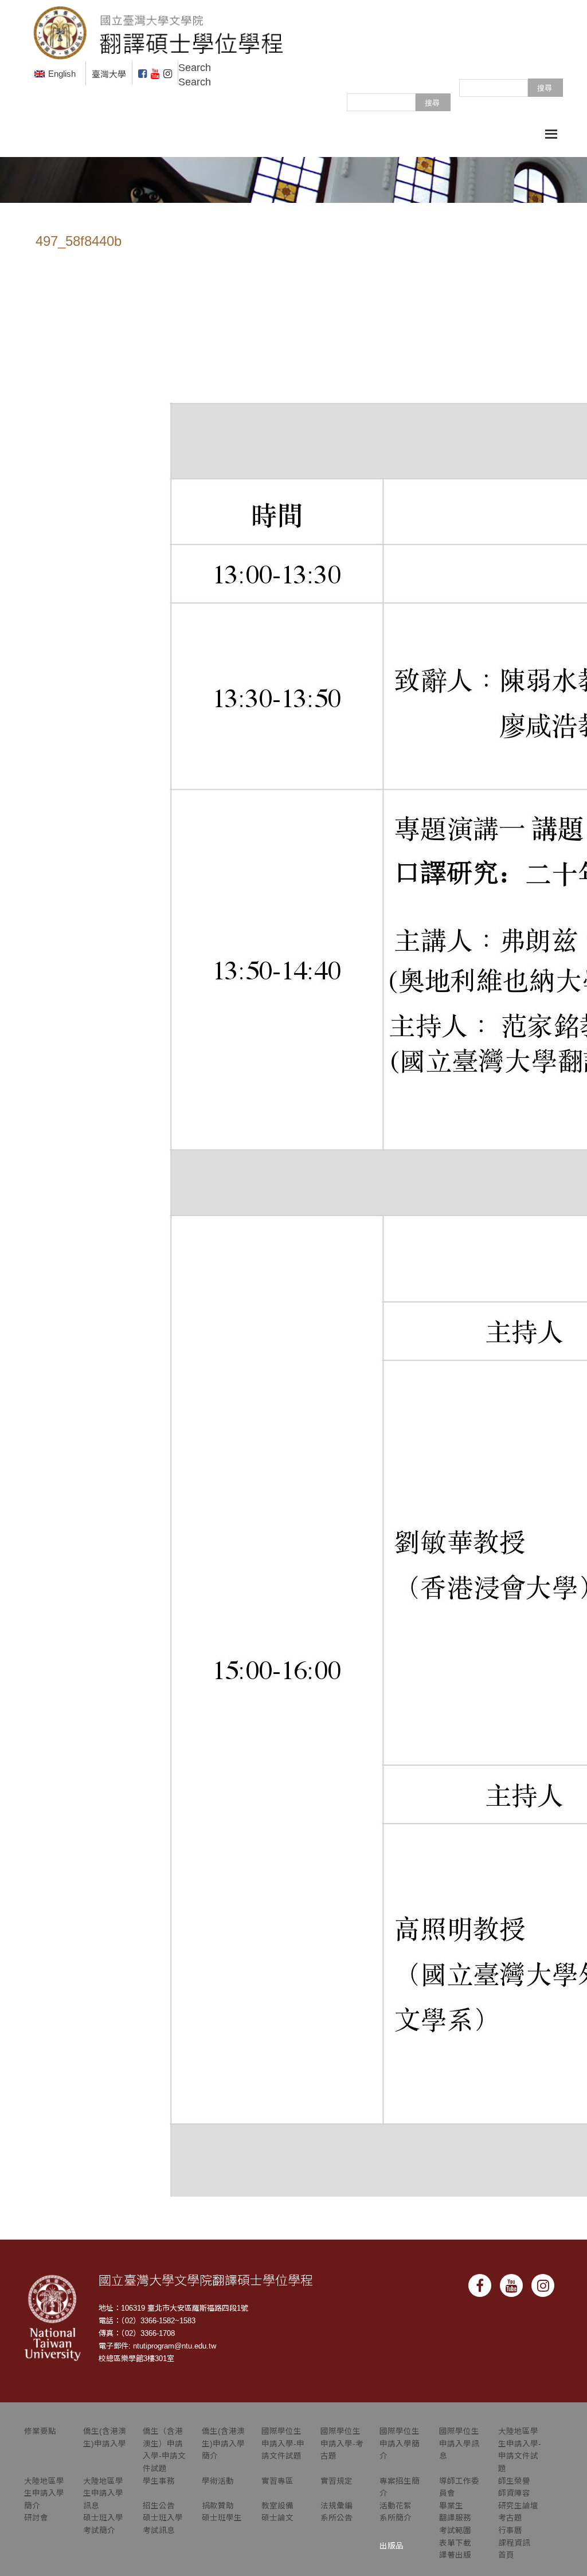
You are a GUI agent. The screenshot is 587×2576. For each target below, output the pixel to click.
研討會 (36, 2518)
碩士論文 (277, 2518)
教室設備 (277, 2506)
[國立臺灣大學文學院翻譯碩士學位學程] (159, 30)
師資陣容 (514, 2493)
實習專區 (277, 2481)
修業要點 (40, 2431)
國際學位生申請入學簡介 (400, 2444)
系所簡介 (396, 2518)
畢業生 (451, 2506)
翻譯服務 (455, 2518)
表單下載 (455, 2543)
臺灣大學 (109, 74)
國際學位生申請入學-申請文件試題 (283, 2444)
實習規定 (336, 2481)
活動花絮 (396, 2506)
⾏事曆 (510, 2530)
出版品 (392, 2546)
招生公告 (159, 2506)
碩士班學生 (222, 2518)
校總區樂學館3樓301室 (136, 2359)
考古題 (510, 2518)
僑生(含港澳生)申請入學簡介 (223, 2444)
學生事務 (159, 2481)
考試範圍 (455, 2530)
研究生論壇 (518, 2506)
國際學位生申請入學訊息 (459, 2444)
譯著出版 (455, 2555)
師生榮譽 (514, 2481)
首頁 (506, 2555)
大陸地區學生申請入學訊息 (103, 2493)
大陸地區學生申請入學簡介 (44, 2493)
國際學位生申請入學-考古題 (342, 2444)
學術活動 (218, 2481)
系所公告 (336, 2518)
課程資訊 (514, 2543)
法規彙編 (336, 2506)
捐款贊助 (218, 2506)
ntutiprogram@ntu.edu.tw (175, 2346)
